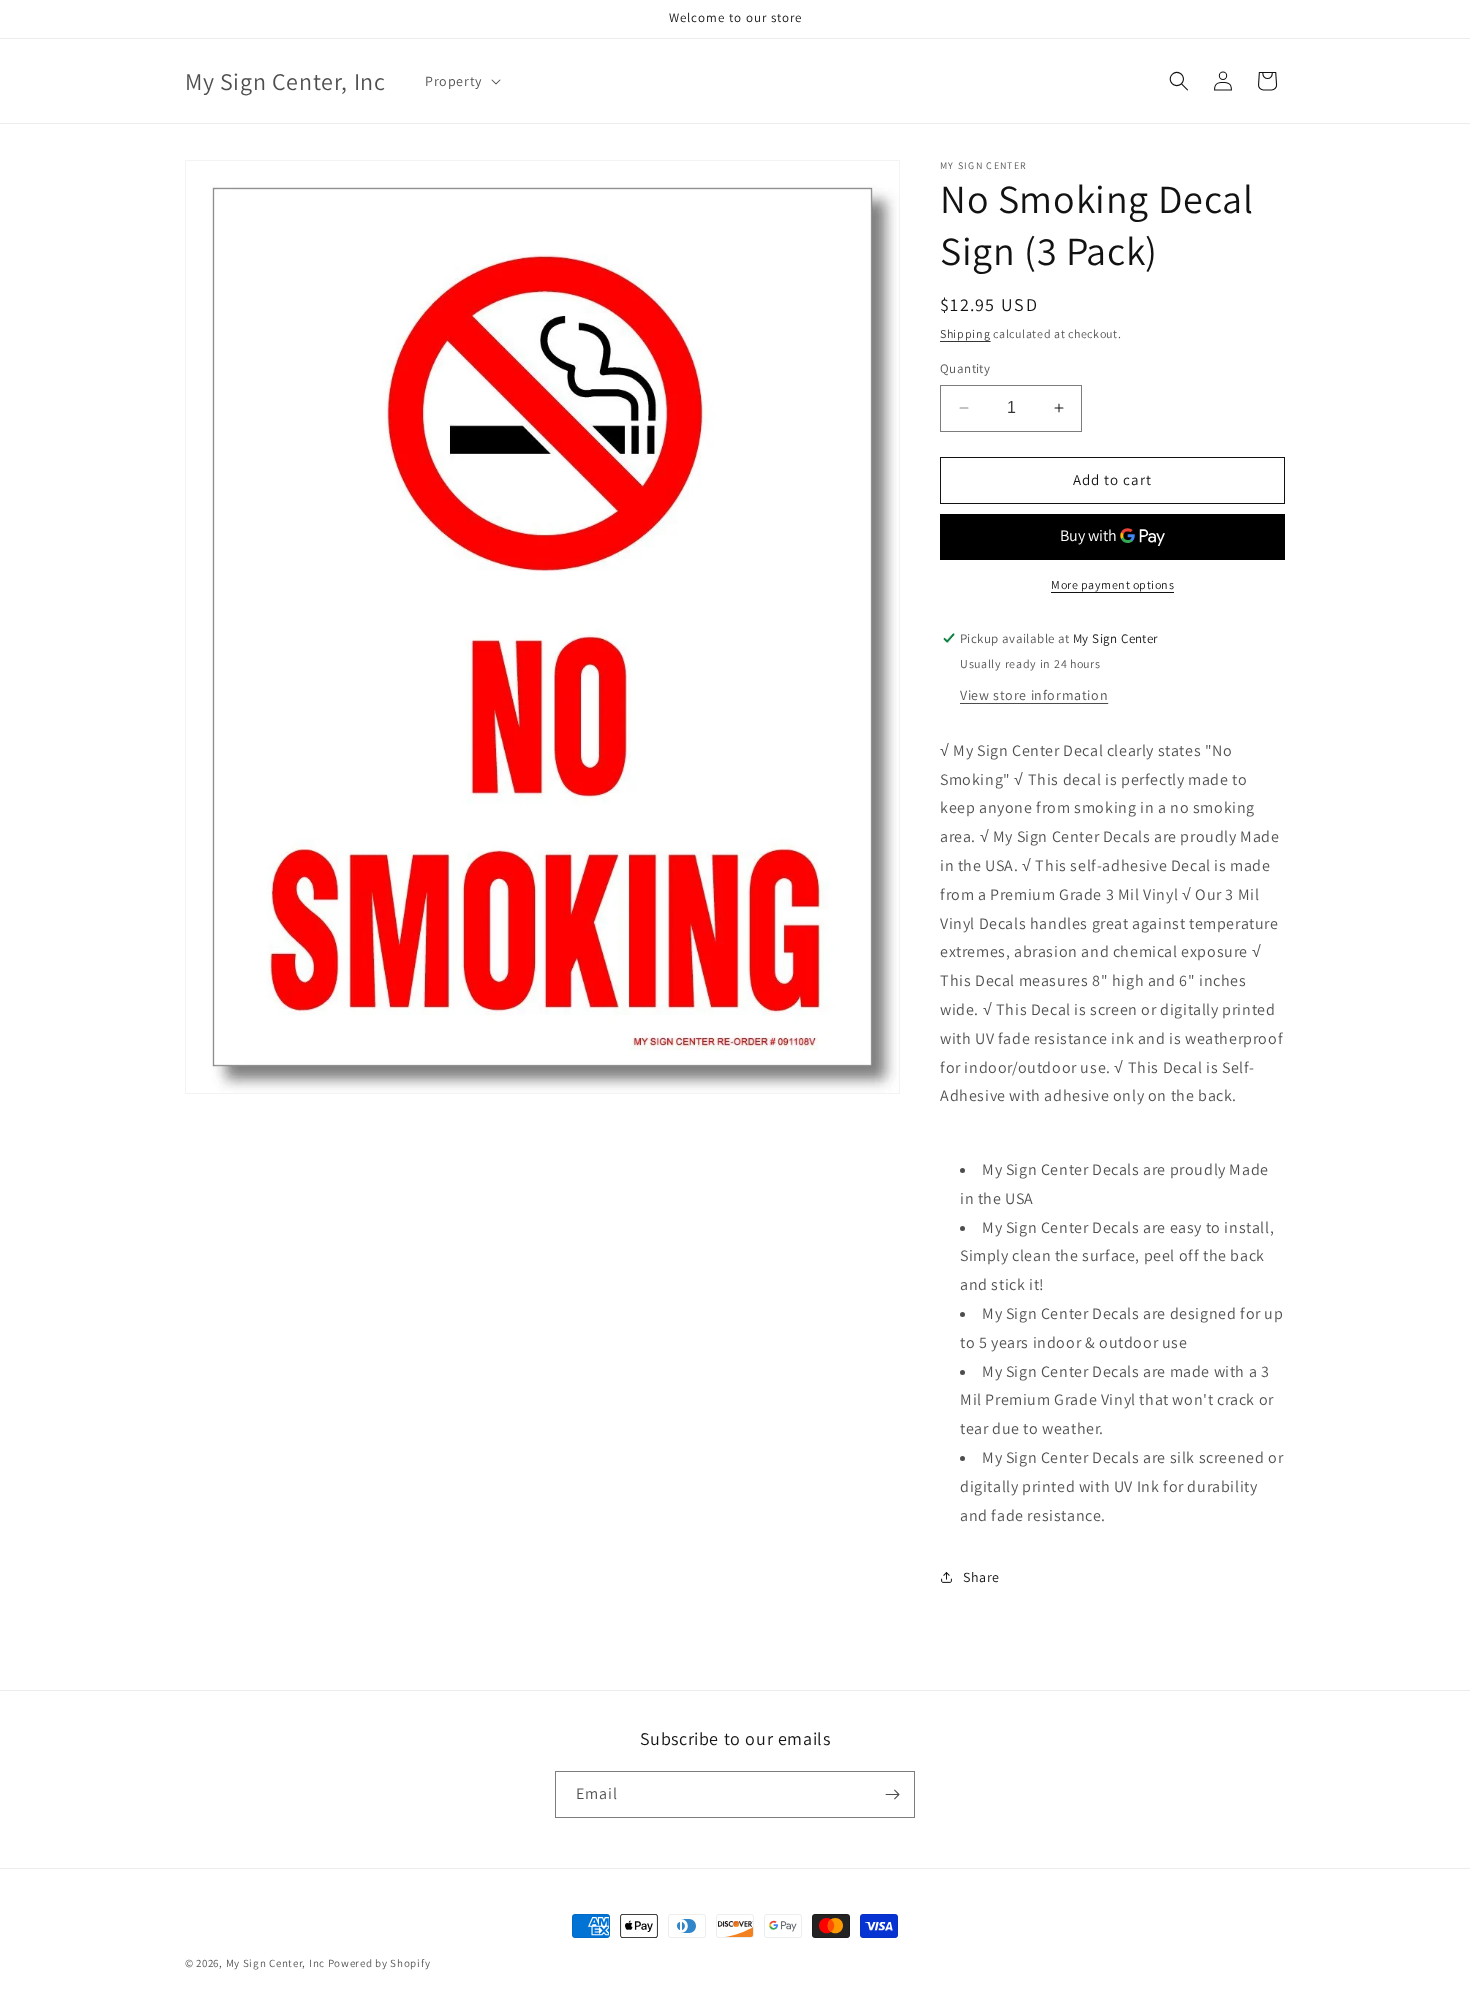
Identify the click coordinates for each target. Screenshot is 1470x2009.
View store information (1034, 695)
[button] (461, 81)
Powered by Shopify (379, 1963)
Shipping (965, 333)
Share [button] (981, 1577)
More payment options (1112, 584)
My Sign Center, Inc (275, 1963)
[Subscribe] (892, 1794)
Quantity (965, 368)
